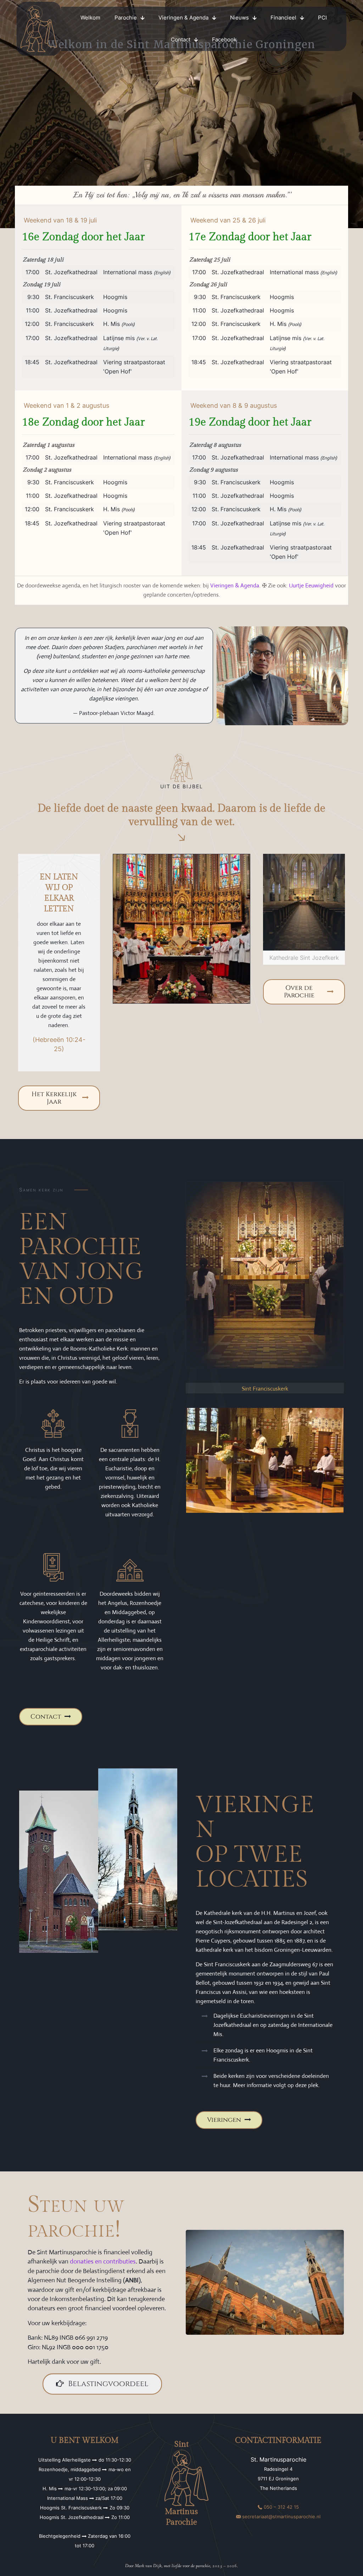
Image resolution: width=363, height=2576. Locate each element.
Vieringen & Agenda (235, 585)
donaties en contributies (103, 2261)
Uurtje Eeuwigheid (311, 585)
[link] (39, 29)
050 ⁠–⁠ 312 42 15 (281, 2507)
